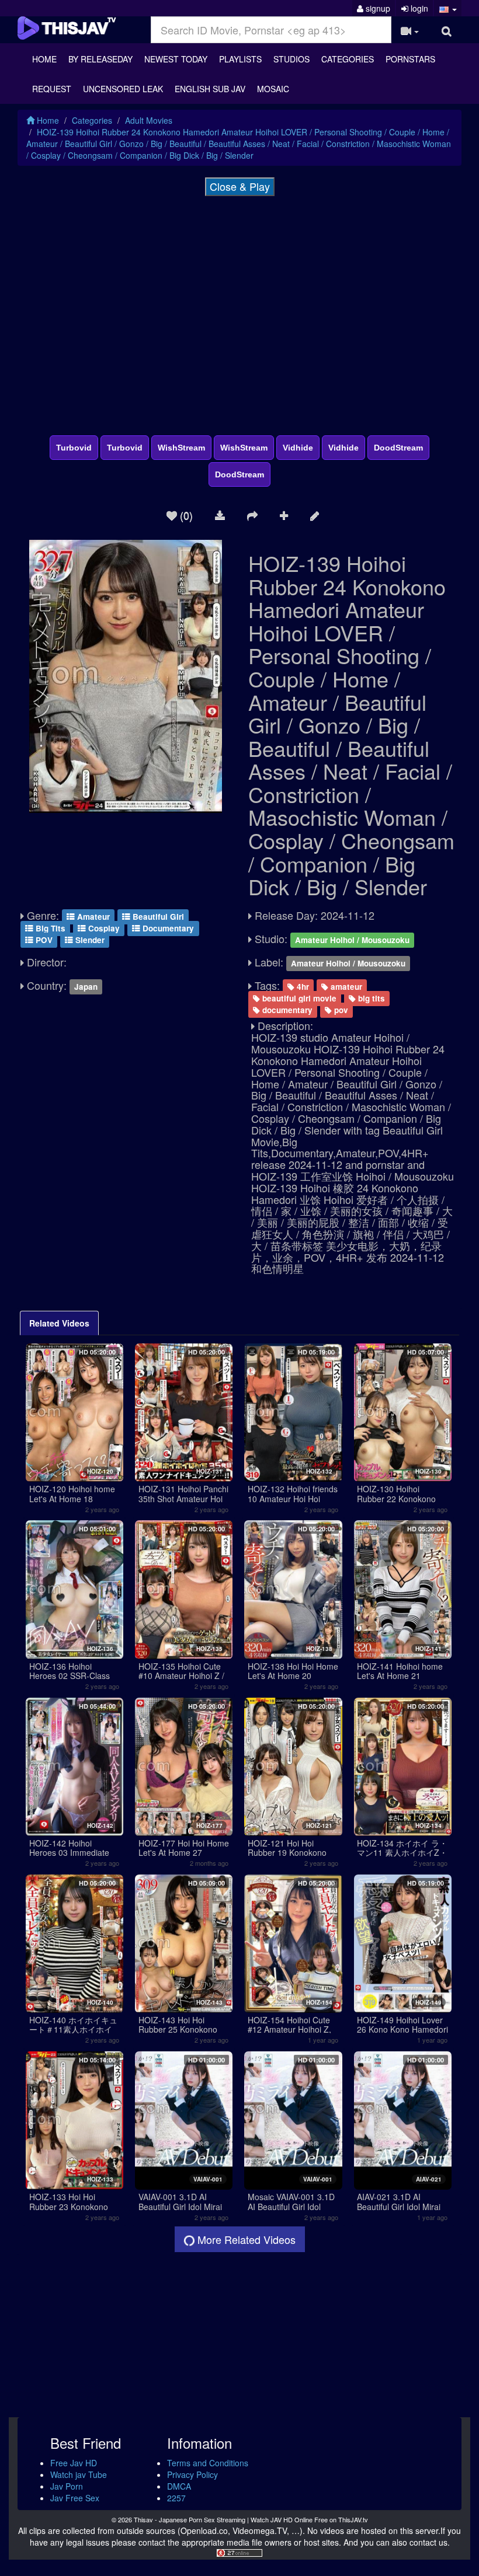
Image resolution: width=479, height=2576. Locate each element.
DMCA (179, 2486)
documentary (286, 1010)
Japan (86, 987)
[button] (448, 8)
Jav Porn (67, 2486)
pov (340, 1010)
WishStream (181, 448)
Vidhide (298, 448)
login (418, 8)
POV (43, 940)
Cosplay (103, 928)
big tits (370, 998)
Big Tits (49, 928)
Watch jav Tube (79, 2474)
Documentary (167, 928)
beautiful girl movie (298, 998)
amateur (345, 987)
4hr (302, 987)
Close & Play (240, 186)
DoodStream (398, 448)
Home (44, 59)
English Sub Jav (210, 89)
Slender (89, 940)
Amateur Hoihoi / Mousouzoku (352, 940)
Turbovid (74, 448)
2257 (176, 2498)
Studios (291, 59)
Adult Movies (149, 120)
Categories (348, 59)
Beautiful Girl (157, 917)
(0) (185, 515)
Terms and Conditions (208, 2463)
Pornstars (410, 59)
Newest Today (176, 59)
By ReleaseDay (100, 59)
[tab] (59, 1323)
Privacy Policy (192, 2474)
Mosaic (273, 89)
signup (377, 8)
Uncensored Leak (123, 89)
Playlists (240, 59)
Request (52, 89)
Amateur (92, 917)
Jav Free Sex (75, 2498)
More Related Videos (245, 2239)
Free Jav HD (74, 2463)
